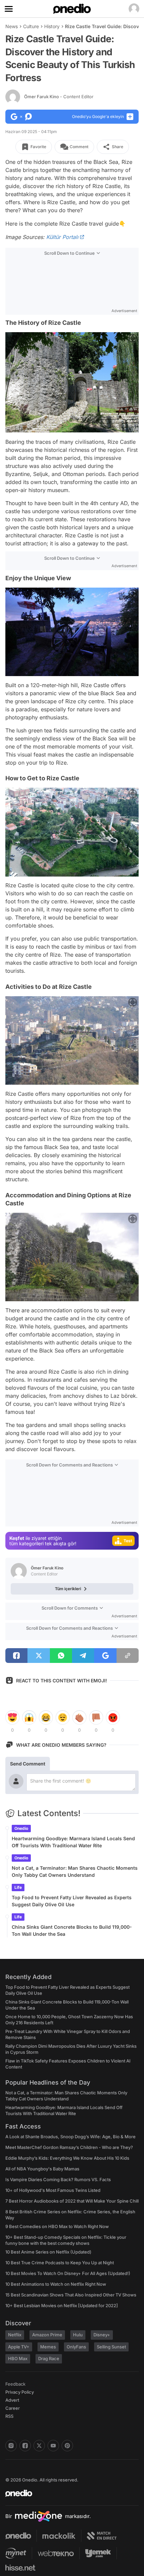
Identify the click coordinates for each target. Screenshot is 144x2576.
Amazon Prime (47, 2335)
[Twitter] (39, 2446)
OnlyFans (76, 2347)
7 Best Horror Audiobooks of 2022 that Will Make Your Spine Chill (72, 2201)
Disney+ (102, 2335)
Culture (31, 26)
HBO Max (18, 2358)
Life (18, 1887)
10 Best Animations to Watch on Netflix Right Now (56, 2284)
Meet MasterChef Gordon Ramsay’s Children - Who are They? (69, 2147)
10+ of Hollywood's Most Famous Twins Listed (53, 2190)
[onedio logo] (68, 2493)
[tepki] (12, 1718)
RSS (9, 2416)
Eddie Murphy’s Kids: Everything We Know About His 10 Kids (67, 2158)
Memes (48, 2347)
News (12, 26)
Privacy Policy (20, 2392)
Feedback (15, 2384)
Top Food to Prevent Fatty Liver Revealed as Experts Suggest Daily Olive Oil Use (72, 1901)
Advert (12, 2400)
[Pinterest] (67, 2446)
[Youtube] (53, 2446)
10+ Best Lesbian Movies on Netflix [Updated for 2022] (62, 2305)
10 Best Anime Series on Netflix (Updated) (48, 2252)
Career (13, 2408)
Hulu (78, 2335)
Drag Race (49, 2358)
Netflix (15, 2335)
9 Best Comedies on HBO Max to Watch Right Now (57, 2226)
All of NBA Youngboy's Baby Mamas (42, 2169)
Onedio (21, 1828)
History (52, 26)
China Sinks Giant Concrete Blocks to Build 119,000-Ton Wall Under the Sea (72, 1930)
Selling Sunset (111, 2347)
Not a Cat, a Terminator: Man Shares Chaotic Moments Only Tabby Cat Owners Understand (75, 1871)
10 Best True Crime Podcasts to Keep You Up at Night (60, 2263)
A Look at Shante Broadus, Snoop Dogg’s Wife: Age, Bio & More (70, 2137)
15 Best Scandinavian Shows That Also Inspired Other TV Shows (71, 2295)
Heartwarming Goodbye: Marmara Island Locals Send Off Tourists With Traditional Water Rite (73, 1842)
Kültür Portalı (62, 237)
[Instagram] (11, 2446)
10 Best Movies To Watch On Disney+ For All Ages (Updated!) (68, 2273)
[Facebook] (25, 2446)
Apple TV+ (19, 2347)
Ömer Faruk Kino (59, 97)
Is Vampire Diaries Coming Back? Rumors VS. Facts (58, 2179)
